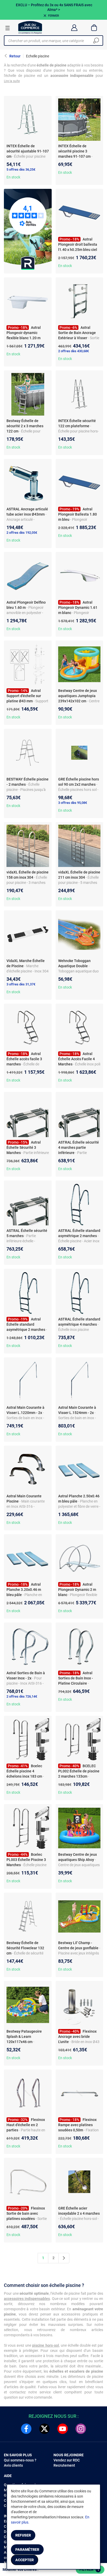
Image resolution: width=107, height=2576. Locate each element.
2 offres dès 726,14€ (22, 1696)
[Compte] (74, 28)
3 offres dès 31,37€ (21, 984)
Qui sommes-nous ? (20, 2460)
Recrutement (64, 2465)
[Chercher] (96, 41)
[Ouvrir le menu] (8, 28)
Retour (15, 56)
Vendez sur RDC (67, 2460)
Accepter (25, 2560)
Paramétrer (27, 2550)
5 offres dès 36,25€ (21, 169)
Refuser (23, 2535)
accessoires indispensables (27, 2299)
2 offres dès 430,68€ (73, 351)
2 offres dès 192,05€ (22, 533)
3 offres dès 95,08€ (73, 803)
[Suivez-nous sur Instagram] (81, 2429)
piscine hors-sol (45, 2345)
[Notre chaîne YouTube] (63, 2429)
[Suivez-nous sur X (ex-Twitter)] (44, 2429)
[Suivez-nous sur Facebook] (26, 2429)
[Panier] (94, 28)
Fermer (53, 16)
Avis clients (13, 2465)
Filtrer (89, 2570)
